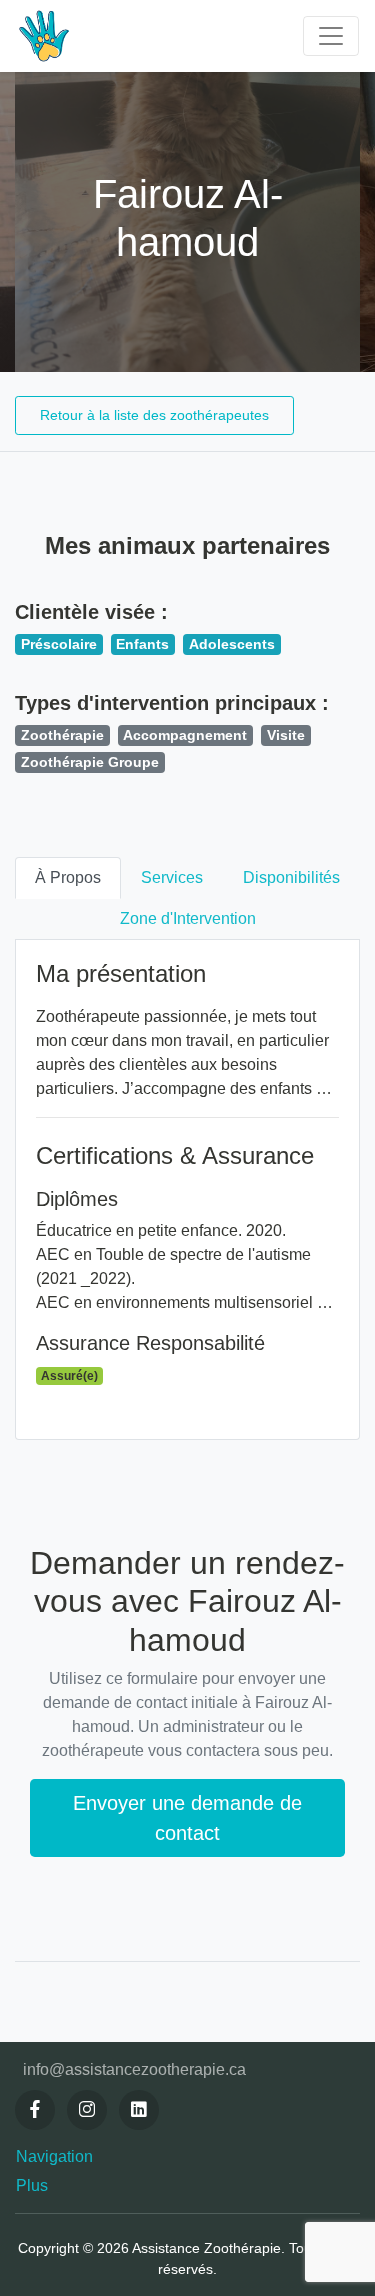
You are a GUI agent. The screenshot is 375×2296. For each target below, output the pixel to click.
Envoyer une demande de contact (187, 1818)
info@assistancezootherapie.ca (134, 2069)
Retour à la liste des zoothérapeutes (154, 415)
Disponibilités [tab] (291, 877)
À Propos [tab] (68, 877)
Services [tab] (172, 877)
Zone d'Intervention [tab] (188, 918)
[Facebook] (35, 2110)
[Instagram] (87, 2110)
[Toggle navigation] (331, 36)
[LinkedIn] (139, 2110)
